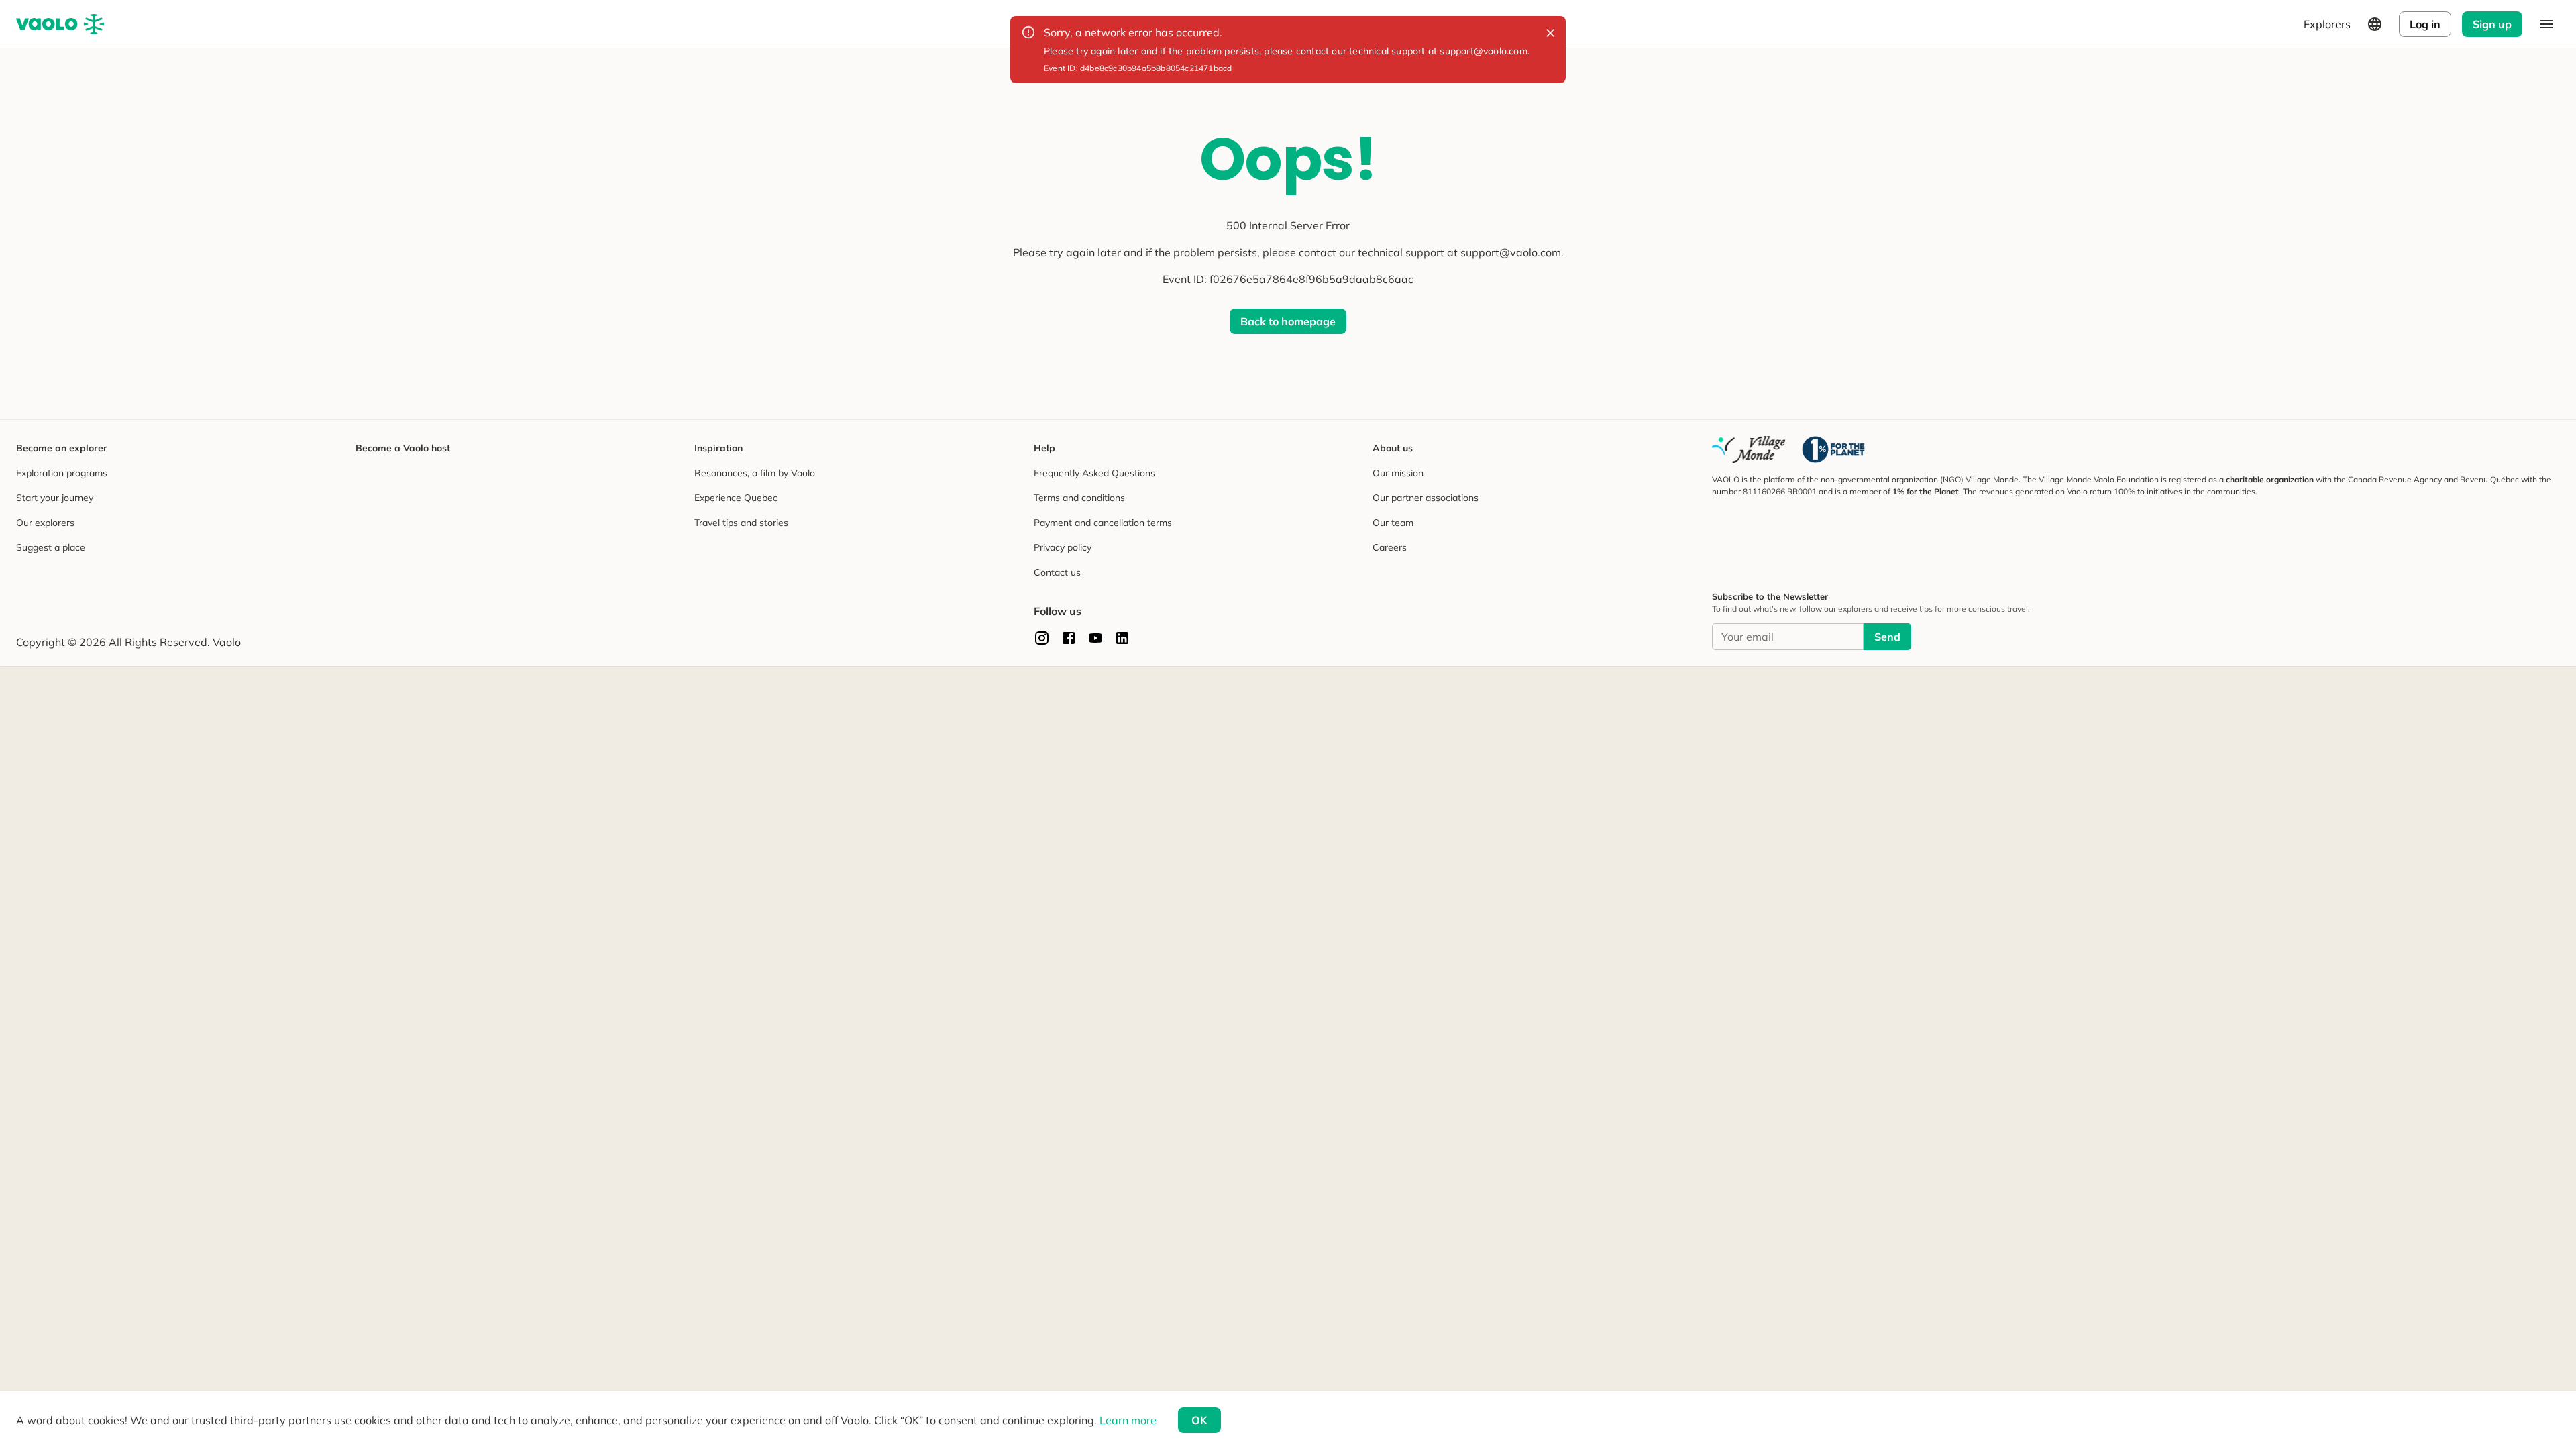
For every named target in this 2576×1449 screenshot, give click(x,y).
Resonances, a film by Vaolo (755, 473)
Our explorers (45, 523)
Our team (1393, 523)
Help (1044, 448)
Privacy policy (1063, 547)
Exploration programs (62, 473)
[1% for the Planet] (1833, 449)
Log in (2425, 24)
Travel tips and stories (741, 523)
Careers (1390, 547)
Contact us (1057, 572)
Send (1887, 637)
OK (1199, 1420)
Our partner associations (1426, 498)
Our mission (1398, 473)
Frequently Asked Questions (1094, 473)
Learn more (1128, 1420)
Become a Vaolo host (403, 448)
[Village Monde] (1749, 449)
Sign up (2492, 24)
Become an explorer (62, 448)
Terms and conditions (1079, 498)
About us (1393, 448)
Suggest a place (51, 547)
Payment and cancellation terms (1103, 523)
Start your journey (55, 498)
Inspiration (718, 448)
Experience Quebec (736, 498)
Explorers (2327, 24)
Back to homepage (1288, 321)
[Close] (1550, 33)
